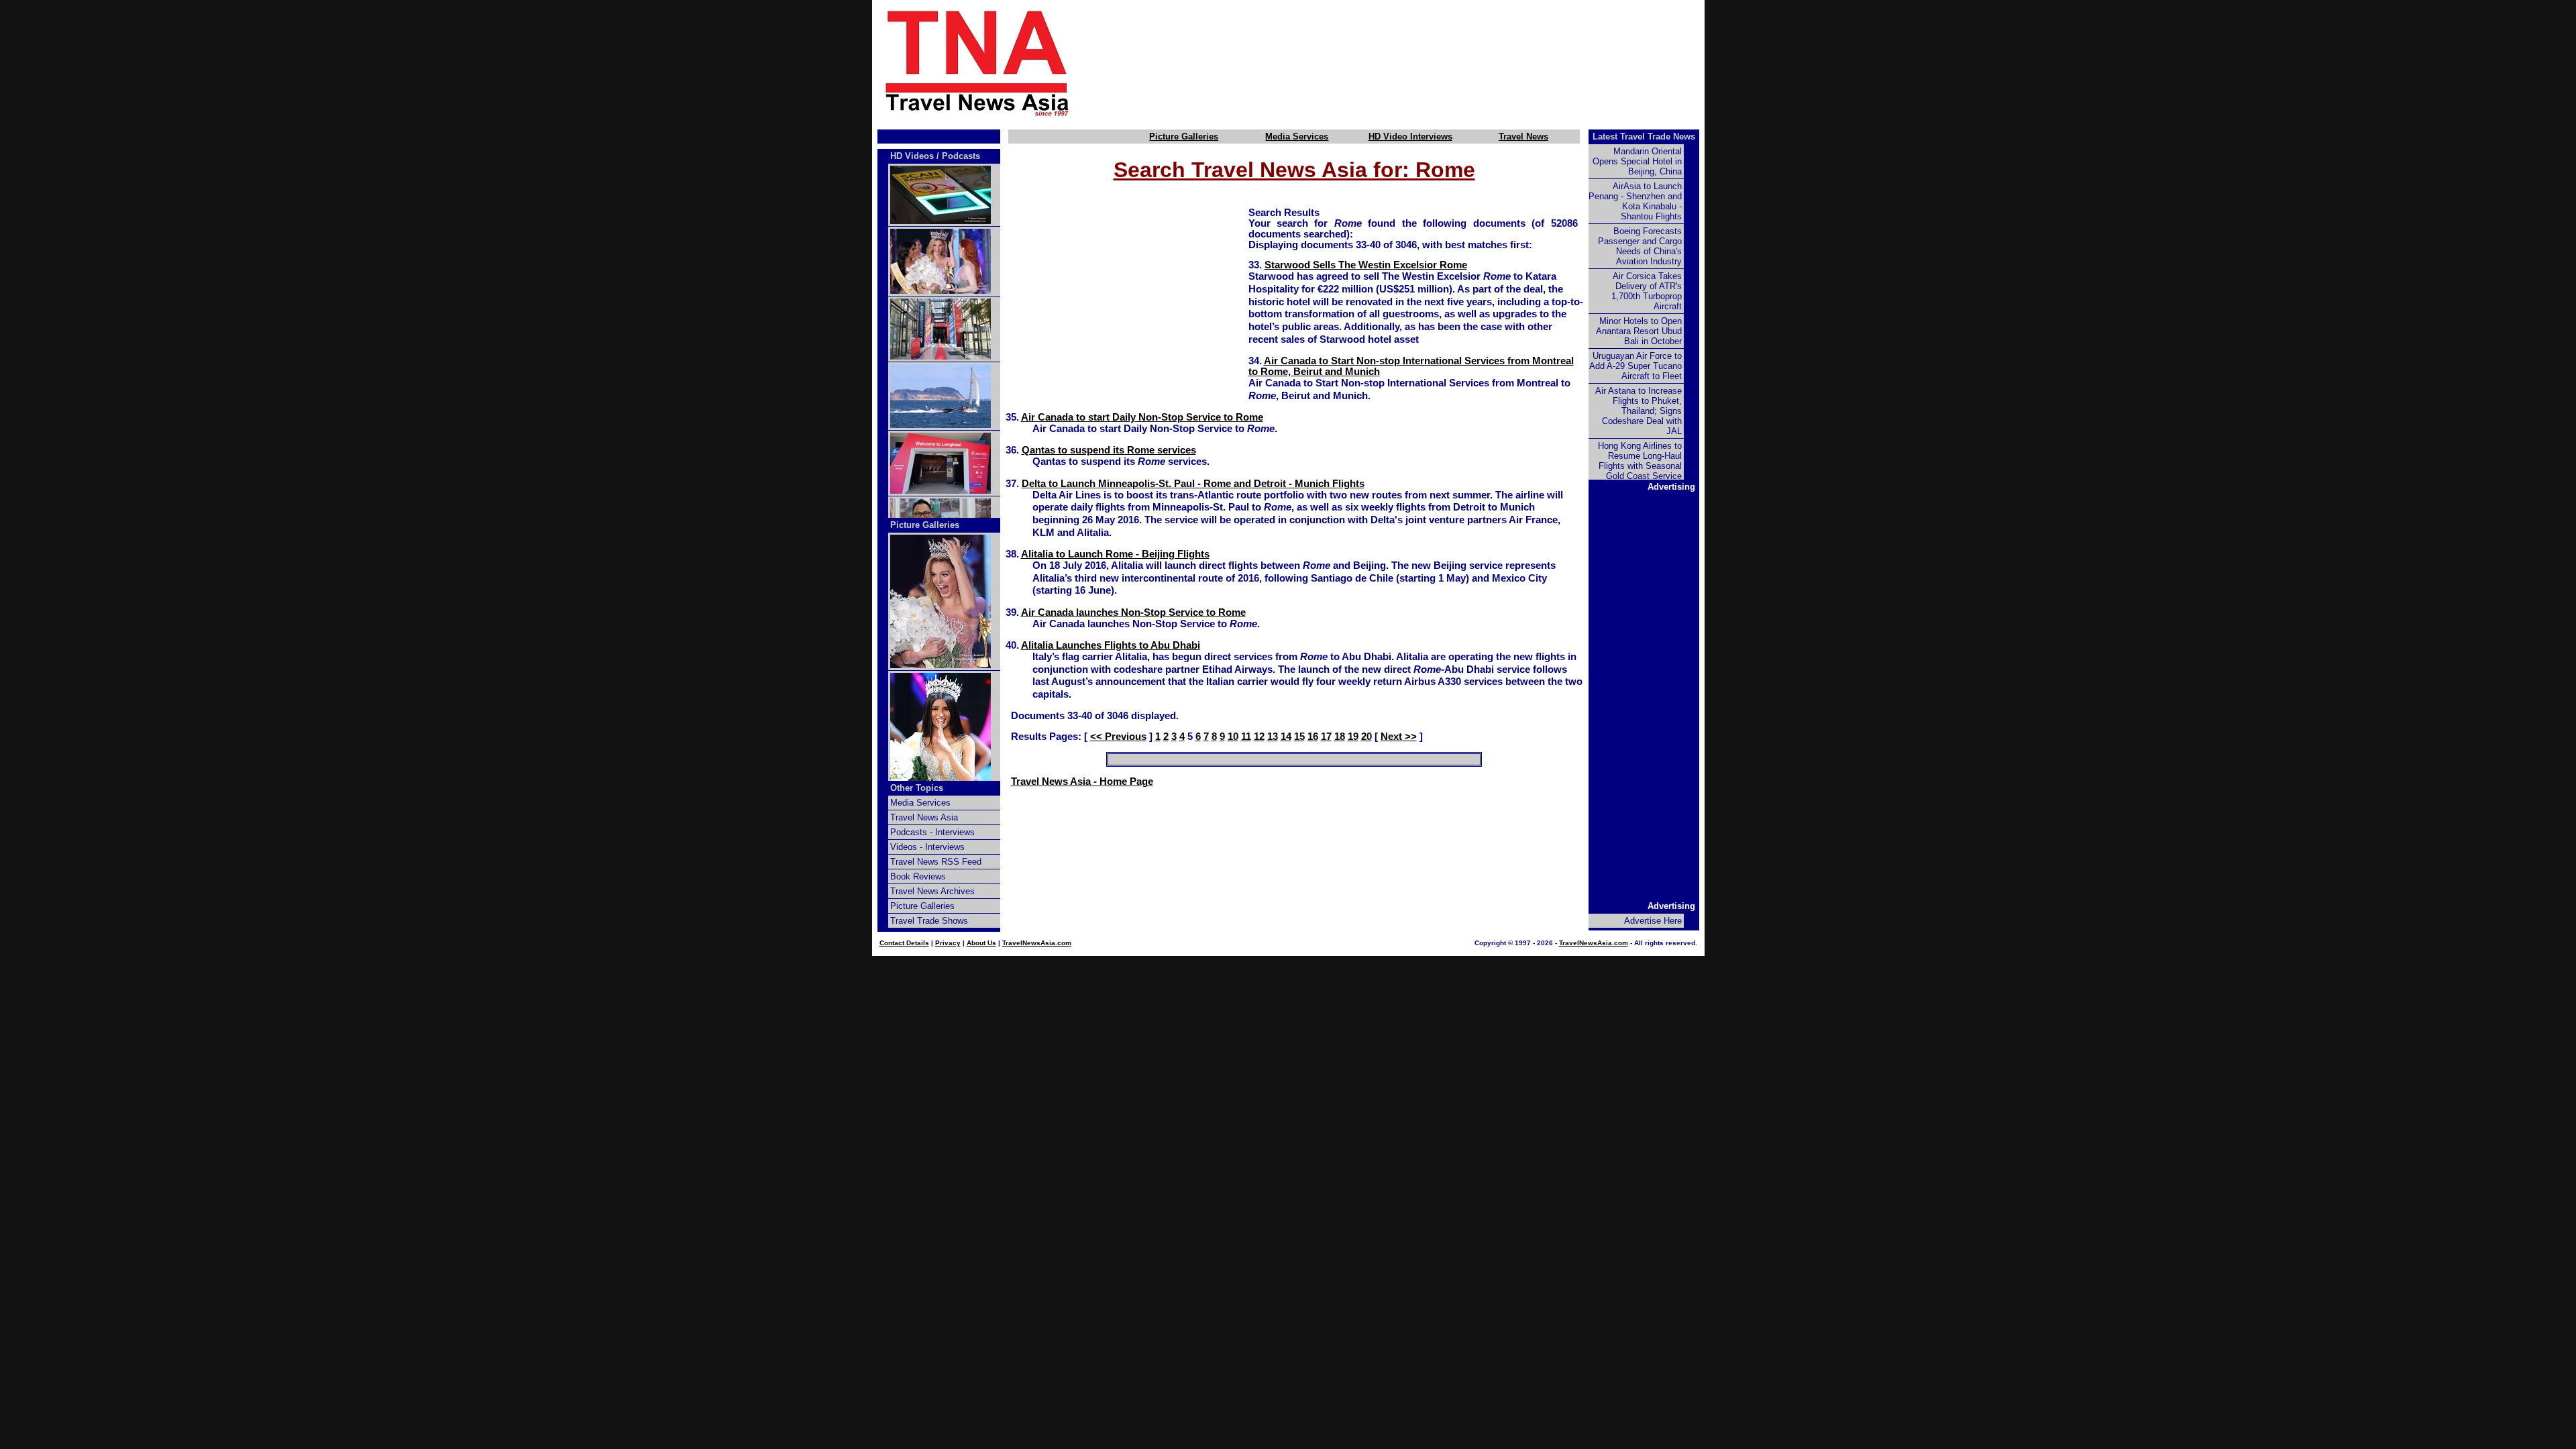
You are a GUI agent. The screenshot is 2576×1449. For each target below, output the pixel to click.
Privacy (948, 943)
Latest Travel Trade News (1644, 137)
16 (1313, 737)
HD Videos (912, 156)
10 (1233, 737)
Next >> (1399, 737)
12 (1259, 737)
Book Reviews (918, 876)
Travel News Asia (924, 817)
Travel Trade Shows (929, 921)
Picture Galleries (1184, 137)
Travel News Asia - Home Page (1082, 782)
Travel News (1523, 137)
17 (1326, 737)
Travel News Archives (932, 891)
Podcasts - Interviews (932, 832)
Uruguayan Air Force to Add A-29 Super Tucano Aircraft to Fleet (1635, 366)
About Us (981, 943)
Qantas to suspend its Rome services (1109, 450)
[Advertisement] (1410, 62)
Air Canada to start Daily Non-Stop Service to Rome (1142, 417)
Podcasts (961, 156)
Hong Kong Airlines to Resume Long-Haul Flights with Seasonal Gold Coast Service (1640, 461)
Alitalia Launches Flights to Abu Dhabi (1111, 645)
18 (1340, 737)
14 (1286, 737)
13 (1273, 737)
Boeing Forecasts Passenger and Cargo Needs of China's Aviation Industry (1640, 246)
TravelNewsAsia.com (1037, 943)
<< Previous (1118, 737)
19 (1353, 737)
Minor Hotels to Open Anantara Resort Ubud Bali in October (1639, 331)
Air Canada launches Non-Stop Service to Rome (1133, 612)
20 (1366, 737)
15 (1299, 737)
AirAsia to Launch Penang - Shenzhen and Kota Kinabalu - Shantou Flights (1635, 201)
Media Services (1297, 137)
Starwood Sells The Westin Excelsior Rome (1366, 265)
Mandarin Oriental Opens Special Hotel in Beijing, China (1637, 161)
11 (1246, 737)
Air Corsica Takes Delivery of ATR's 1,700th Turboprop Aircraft (1647, 291)
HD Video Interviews (1410, 137)
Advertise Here (1653, 921)
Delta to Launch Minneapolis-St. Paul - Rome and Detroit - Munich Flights (1193, 484)
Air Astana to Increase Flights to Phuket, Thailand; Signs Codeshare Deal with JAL (1639, 411)
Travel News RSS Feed (936, 862)
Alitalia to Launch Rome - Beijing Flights (1115, 554)
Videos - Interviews (927, 847)
